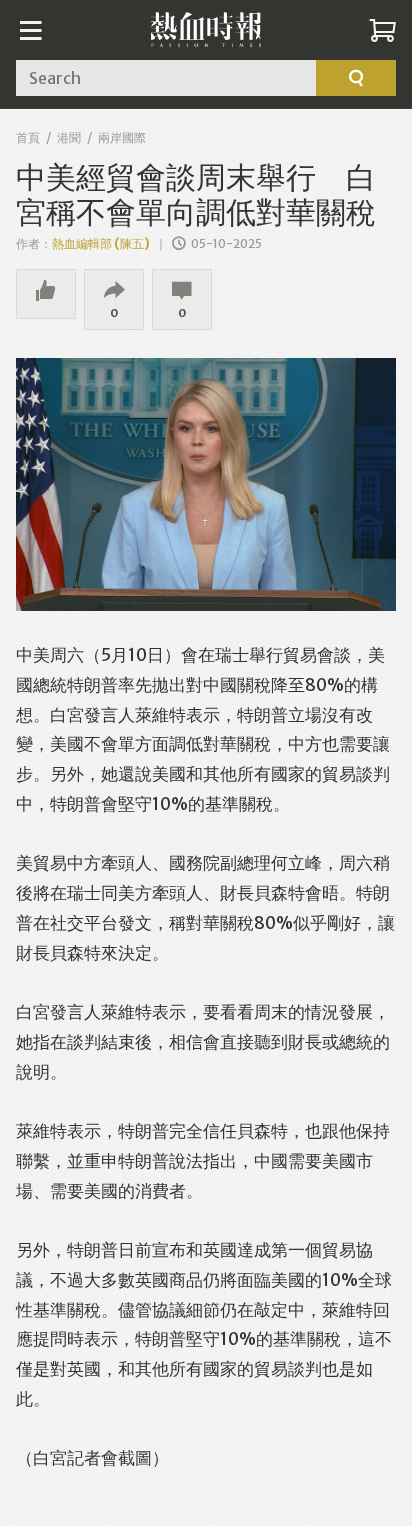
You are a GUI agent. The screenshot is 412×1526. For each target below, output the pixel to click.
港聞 (69, 137)
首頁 (28, 137)
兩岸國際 (122, 137)
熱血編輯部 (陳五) (101, 243)
